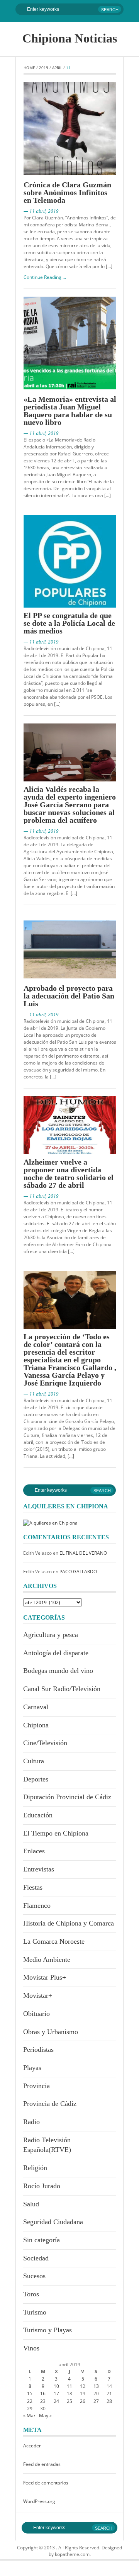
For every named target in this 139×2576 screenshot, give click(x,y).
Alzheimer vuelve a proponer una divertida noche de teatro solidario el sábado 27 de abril (69, 1173)
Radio (31, 2122)
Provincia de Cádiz (50, 2104)
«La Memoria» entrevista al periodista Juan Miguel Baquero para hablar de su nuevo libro (70, 411)
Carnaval (36, 1707)
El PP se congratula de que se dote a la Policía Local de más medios (69, 623)
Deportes (36, 1779)
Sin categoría (42, 2240)
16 (43, 2393)
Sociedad (36, 2258)
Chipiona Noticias (70, 38)
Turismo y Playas (47, 2330)
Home (29, 68)
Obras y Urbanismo (51, 2032)
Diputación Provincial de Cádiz (67, 1797)
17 (56, 2393)
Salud (31, 2204)
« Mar (29, 2416)
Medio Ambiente (47, 1960)
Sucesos (34, 2276)
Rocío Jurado (42, 2186)
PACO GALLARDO (78, 1572)
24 (56, 2401)
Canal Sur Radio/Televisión (62, 1689)
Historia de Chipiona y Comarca (69, 1923)
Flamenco (37, 1905)
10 (56, 2386)
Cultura (34, 1761)
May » (45, 2416)
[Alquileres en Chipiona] (50, 1522)
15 (30, 2393)
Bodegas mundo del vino (58, 1671)
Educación (38, 1815)
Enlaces (34, 1851)
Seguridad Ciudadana (53, 2222)
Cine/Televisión (45, 1743)
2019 (44, 68)
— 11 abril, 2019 (41, 211)
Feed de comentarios (46, 2483)
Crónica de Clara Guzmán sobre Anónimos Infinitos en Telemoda (67, 192)
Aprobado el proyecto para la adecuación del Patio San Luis (69, 996)
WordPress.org (39, 2501)
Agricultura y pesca (51, 1635)
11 (69, 2386)
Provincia (36, 2086)
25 (69, 2401)
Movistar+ (38, 1995)
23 (43, 2401)
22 (30, 2401)
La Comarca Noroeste (54, 1941)
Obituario (36, 2014)
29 (30, 2409)
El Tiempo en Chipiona (56, 1833)
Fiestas (33, 1887)
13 (96, 2386)
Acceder (32, 2446)
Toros (31, 2294)
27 (96, 2401)
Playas (32, 2068)
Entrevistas (39, 1869)
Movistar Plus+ (45, 1977)
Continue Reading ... (45, 277)
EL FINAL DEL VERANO (83, 1553)
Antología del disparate (56, 1653)
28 (109, 2401)
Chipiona (36, 1725)
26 (83, 2401)
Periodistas (38, 2050)
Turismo (35, 2312)
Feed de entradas (42, 2464)
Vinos (31, 2348)
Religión (35, 2168)
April (57, 68)
